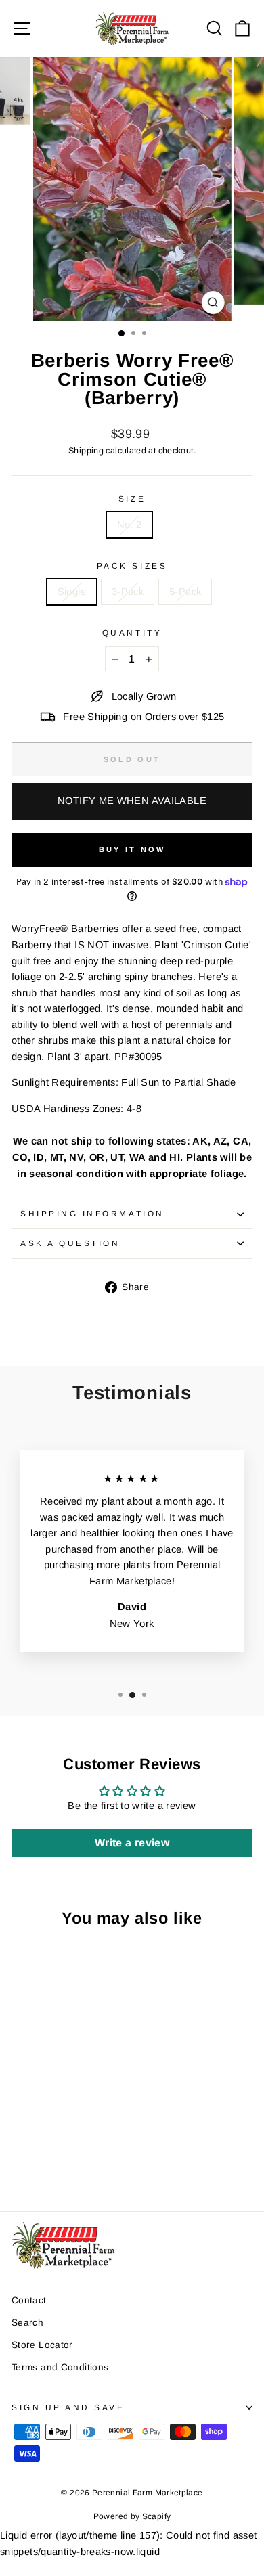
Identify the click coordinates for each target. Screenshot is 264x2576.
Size (132, 498)
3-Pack (128, 592)
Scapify (157, 2516)
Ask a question (70, 1243)
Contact (29, 2300)
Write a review (132, 1843)
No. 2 (130, 525)
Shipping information (92, 1213)
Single (72, 592)
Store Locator (42, 2345)
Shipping (86, 451)
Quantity (132, 632)
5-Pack (185, 592)
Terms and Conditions (60, 2367)
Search (27, 2323)
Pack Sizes (132, 565)
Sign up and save (68, 2407)
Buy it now (132, 849)
